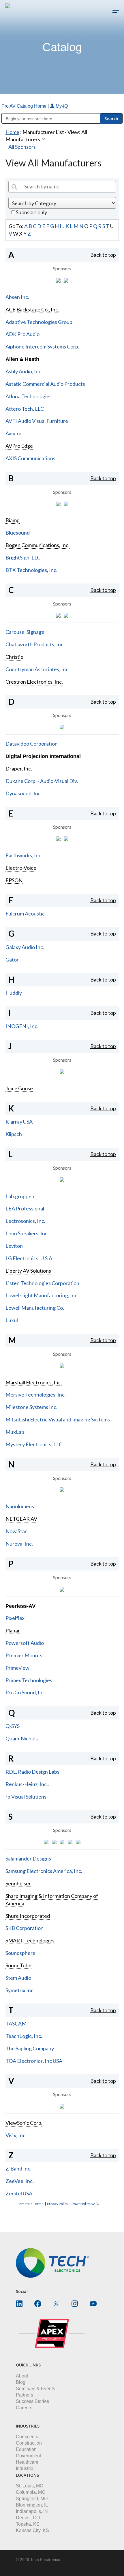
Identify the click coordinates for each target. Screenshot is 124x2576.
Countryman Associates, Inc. (37, 669)
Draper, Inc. (19, 768)
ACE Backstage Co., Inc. (32, 309)
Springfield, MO (32, 2499)
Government (28, 2456)
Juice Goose (19, 1088)
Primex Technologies (29, 1680)
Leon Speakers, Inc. (27, 1233)
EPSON (14, 880)
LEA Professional (25, 1208)
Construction (29, 2443)
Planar (13, 1630)
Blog (21, 2382)
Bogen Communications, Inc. (37, 545)
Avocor (14, 433)
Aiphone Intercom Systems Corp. (42, 346)
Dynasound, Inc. (24, 793)
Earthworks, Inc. (24, 855)
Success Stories (32, 2401)
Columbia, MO (31, 2492)
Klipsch (14, 1134)
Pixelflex (15, 1618)
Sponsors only (31, 212)
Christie (14, 657)
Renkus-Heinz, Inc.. (27, 1784)
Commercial (28, 2437)
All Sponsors (22, 147)
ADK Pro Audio (22, 334)
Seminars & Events (35, 2389)
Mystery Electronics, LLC (34, 1444)
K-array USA (19, 1122)
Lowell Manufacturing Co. (35, 1308)
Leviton (14, 1246)
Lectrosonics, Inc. (25, 1221)
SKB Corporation (25, 1928)
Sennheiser (18, 1883)
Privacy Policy (58, 2204)
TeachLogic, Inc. (24, 2036)
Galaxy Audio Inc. (25, 947)
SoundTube (18, 1965)
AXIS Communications (30, 458)
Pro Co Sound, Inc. (26, 1692)
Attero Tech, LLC (25, 409)
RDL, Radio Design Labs (32, 1772)
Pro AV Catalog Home (25, 106)
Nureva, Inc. (19, 1544)
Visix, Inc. (16, 2135)
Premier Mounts (24, 1655)
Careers (24, 2408)
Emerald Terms (31, 2204)
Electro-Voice (21, 868)
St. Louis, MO (30, 2486)
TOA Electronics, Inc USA (34, 2061)
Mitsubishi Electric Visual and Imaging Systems (58, 1419)
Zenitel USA (19, 2193)
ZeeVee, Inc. (20, 2181)
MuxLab (15, 1432)
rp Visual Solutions (26, 1797)
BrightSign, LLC (23, 557)
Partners (25, 2395)
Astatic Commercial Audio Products (45, 384)
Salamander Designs (28, 1858)
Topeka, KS (28, 2524)
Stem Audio (18, 1978)
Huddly (14, 993)
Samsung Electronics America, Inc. (44, 1871)
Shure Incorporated (28, 1916)
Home (12, 132)
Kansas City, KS (32, 2530)
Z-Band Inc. (18, 2168)
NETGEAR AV (21, 1519)
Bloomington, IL (32, 2505)
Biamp (13, 520)
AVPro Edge (19, 446)
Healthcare (27, 2462)
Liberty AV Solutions (28, 1271)
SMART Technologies (30, 1940)
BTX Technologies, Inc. (31, 570)
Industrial (25, 2468)
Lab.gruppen (20, 1196)
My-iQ (61, 106)
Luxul (12, 1320)
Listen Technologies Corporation (42, 1283)
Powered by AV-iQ (86, 2204)
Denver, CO (28, 2518)
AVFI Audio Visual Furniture (37, 421)
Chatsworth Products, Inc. (35, 644)
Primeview (17, 1668)
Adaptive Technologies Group (39, 322)
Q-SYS (13, 1726)
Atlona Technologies (29, 396)
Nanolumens (20, 1506)
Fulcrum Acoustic (25, 913)
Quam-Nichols (22, 1738)
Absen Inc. (17, 297)
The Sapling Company (30, 2048)
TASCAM (16, 2023)
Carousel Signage (25, 632)
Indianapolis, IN (32, 2511)
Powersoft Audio (25, 1643)
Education (26, 2449)
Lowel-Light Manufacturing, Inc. (42, 1295)
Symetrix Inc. (20, 1990)
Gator (12, 959)
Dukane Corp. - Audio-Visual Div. (42, 781)
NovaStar (16, 1531)
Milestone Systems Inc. (31, 1407)
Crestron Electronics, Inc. (34, 682)
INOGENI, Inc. (22, 1026)
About (22, 2376)
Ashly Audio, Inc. (24, 371)
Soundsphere (20, 1953)
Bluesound (18, 533)
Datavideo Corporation (32, 744)
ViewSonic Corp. (24, 2123)
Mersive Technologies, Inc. (36, 1395)
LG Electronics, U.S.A (29, 1258)
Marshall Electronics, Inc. (34, 1382)
